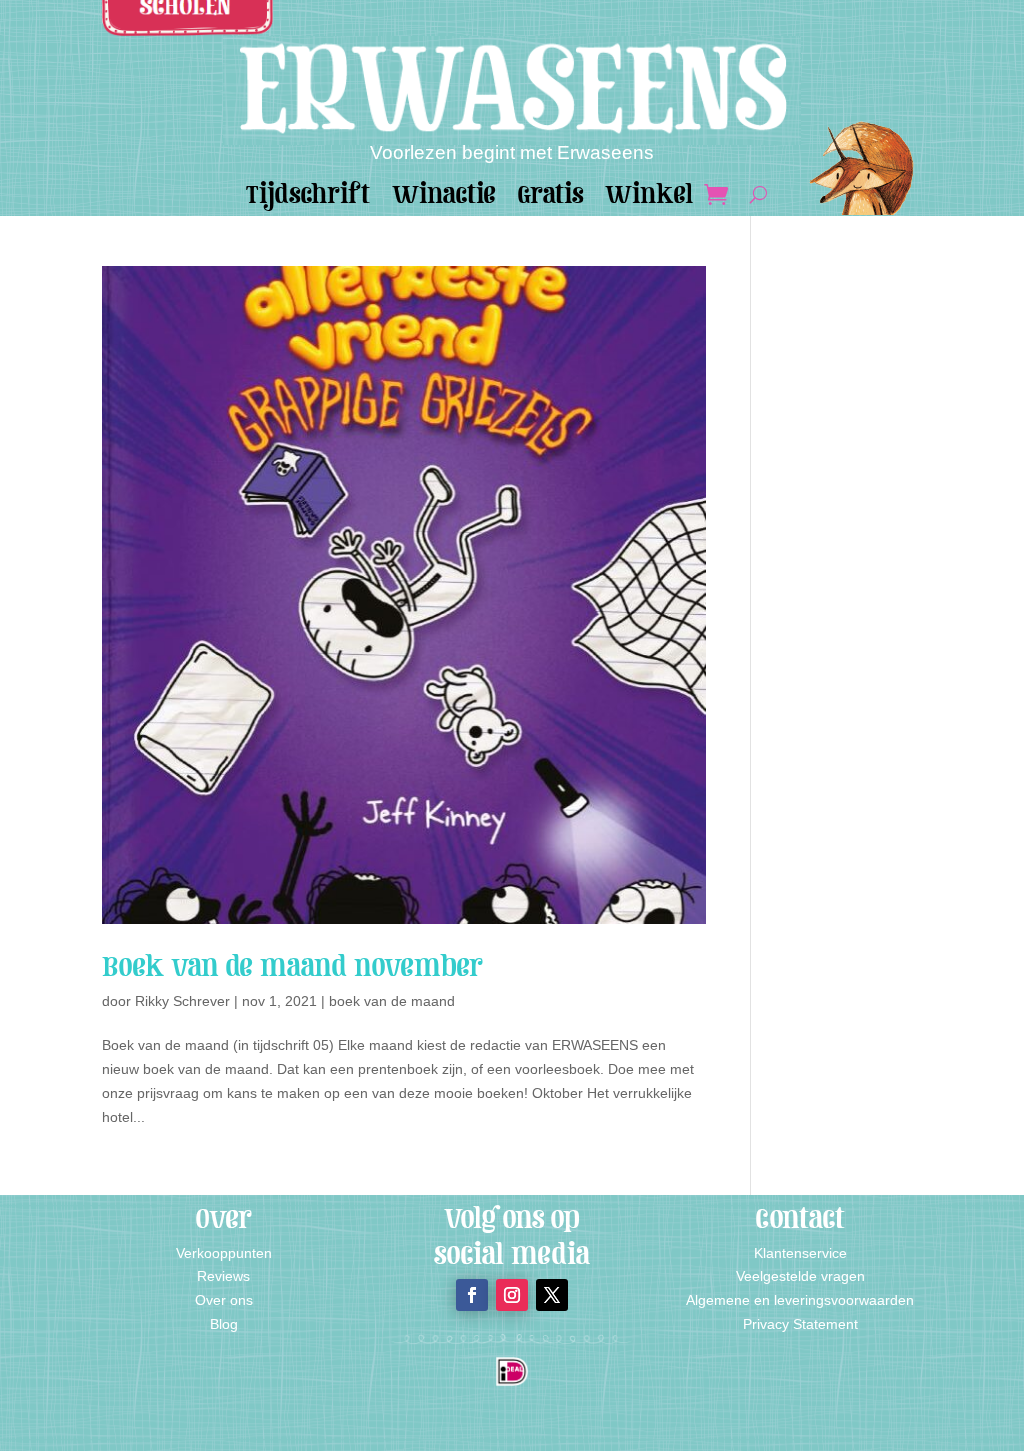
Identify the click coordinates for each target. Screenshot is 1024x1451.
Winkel (649, 199)
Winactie (444, 199)
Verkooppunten (224, 1253)
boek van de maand (392, 1001)
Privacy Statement (800, 1324)
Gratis (550, 199)
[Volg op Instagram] (512, 1295)
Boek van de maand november (292, 966)
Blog (224, 1324)
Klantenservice (800, 1253)
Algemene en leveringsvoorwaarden (800, 1300)
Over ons (224, 1300)
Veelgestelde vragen (800, 1276)
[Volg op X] (552, 1295)
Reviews (223, 1276)
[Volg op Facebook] (472, 1295)
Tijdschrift (308, 199)
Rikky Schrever (182, 1001)
